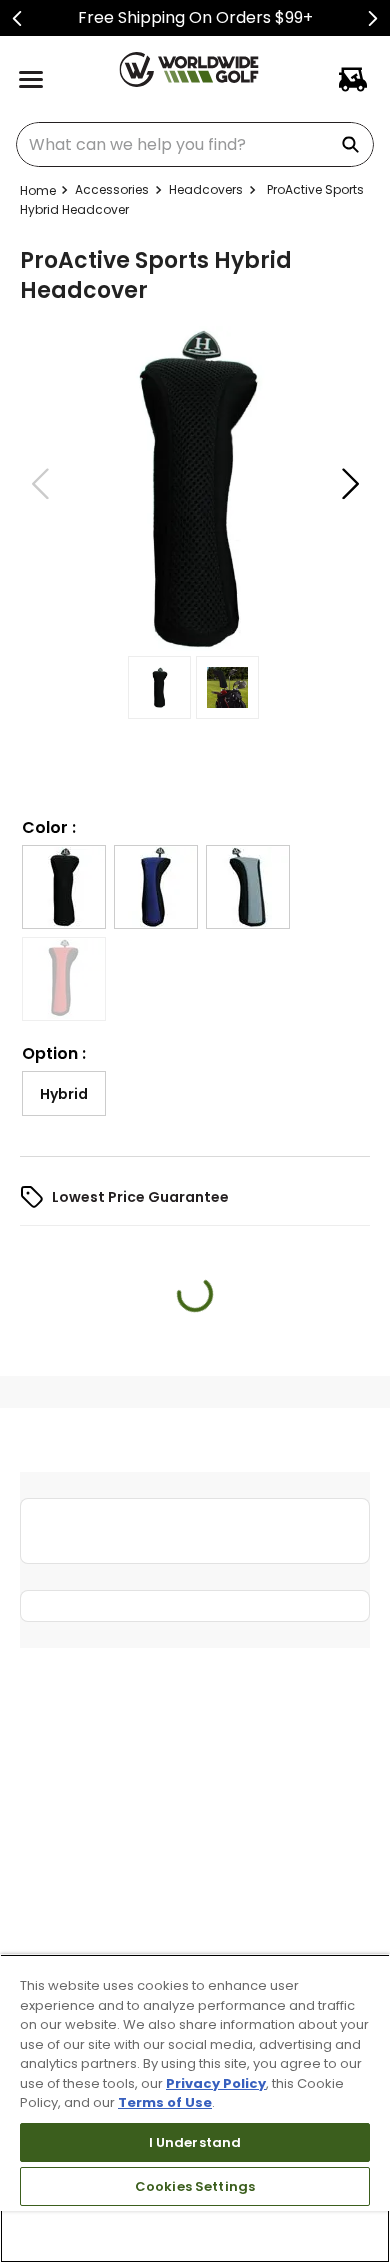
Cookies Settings (195, 2186)
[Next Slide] (372, 18)
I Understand (195, 2142)
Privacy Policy (216, 2083)
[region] (195, 2108)
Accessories (112, 189)
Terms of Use (165, 2102)
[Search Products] (354, 144)
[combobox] (195, 144)
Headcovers (206, 189)
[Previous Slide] (17, 18)
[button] (64, 963)
